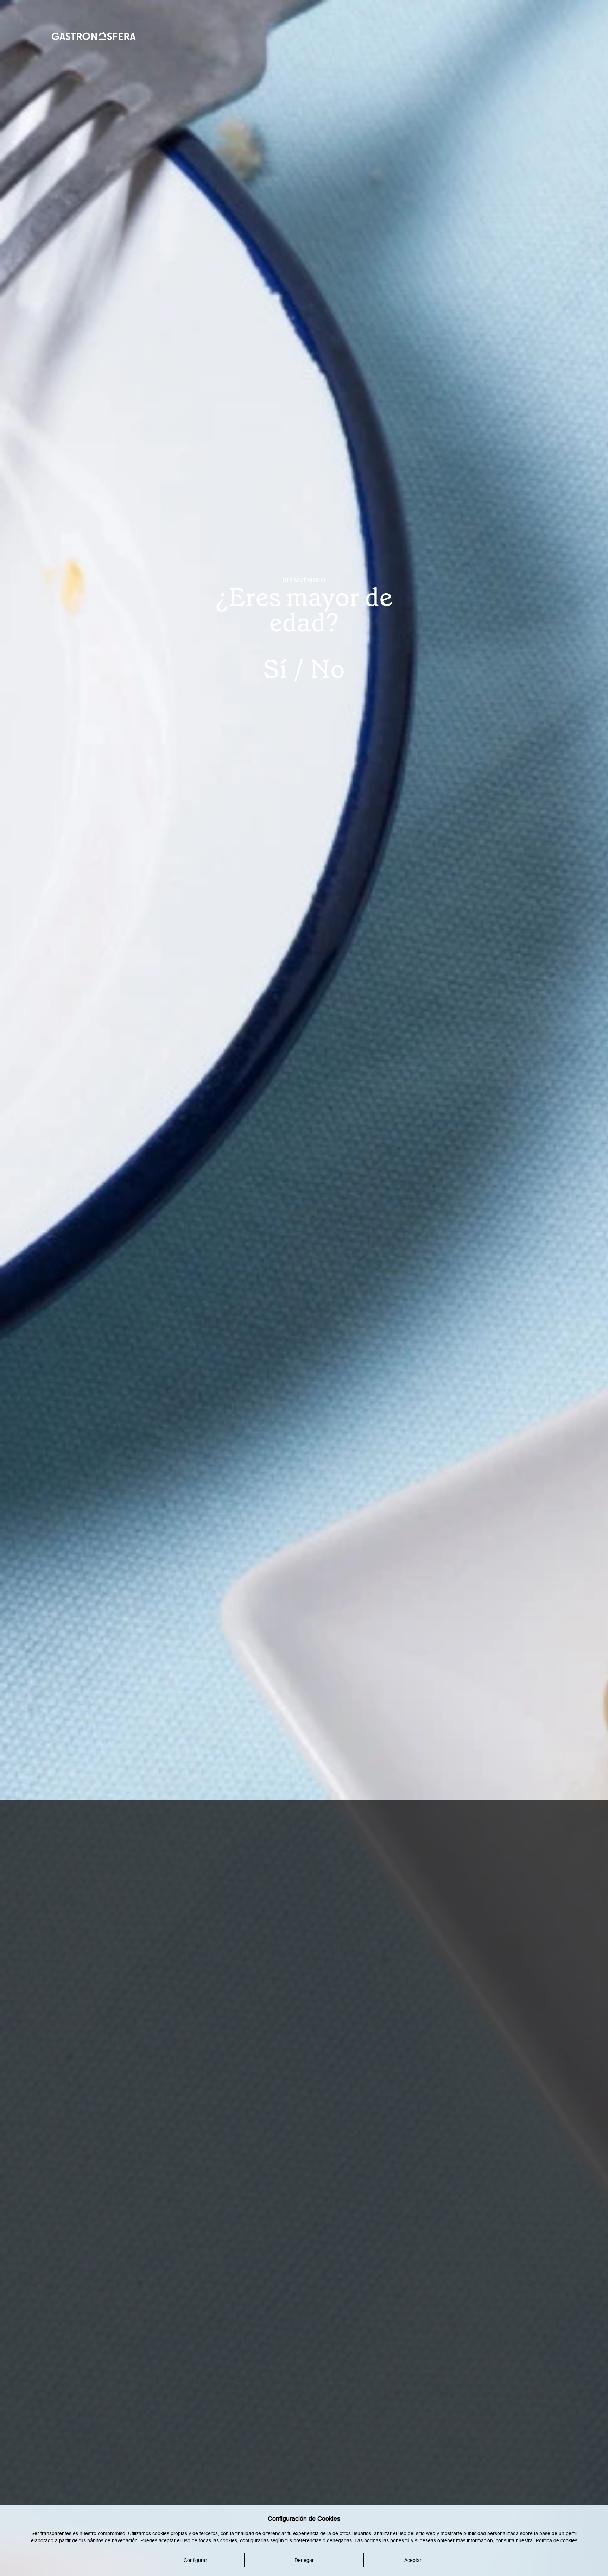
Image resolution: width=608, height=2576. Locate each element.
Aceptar (413, 2560)
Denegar (304, 2560)
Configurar (195, 2560)
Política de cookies (557, 2540)
